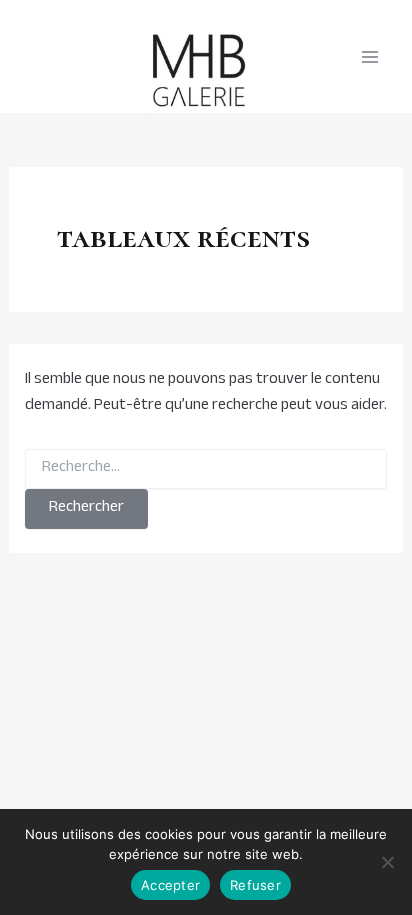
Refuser (255, 885)
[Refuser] (387, 862)
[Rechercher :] (206, 469)
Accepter (170, 885)
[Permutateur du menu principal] (370, 57)
